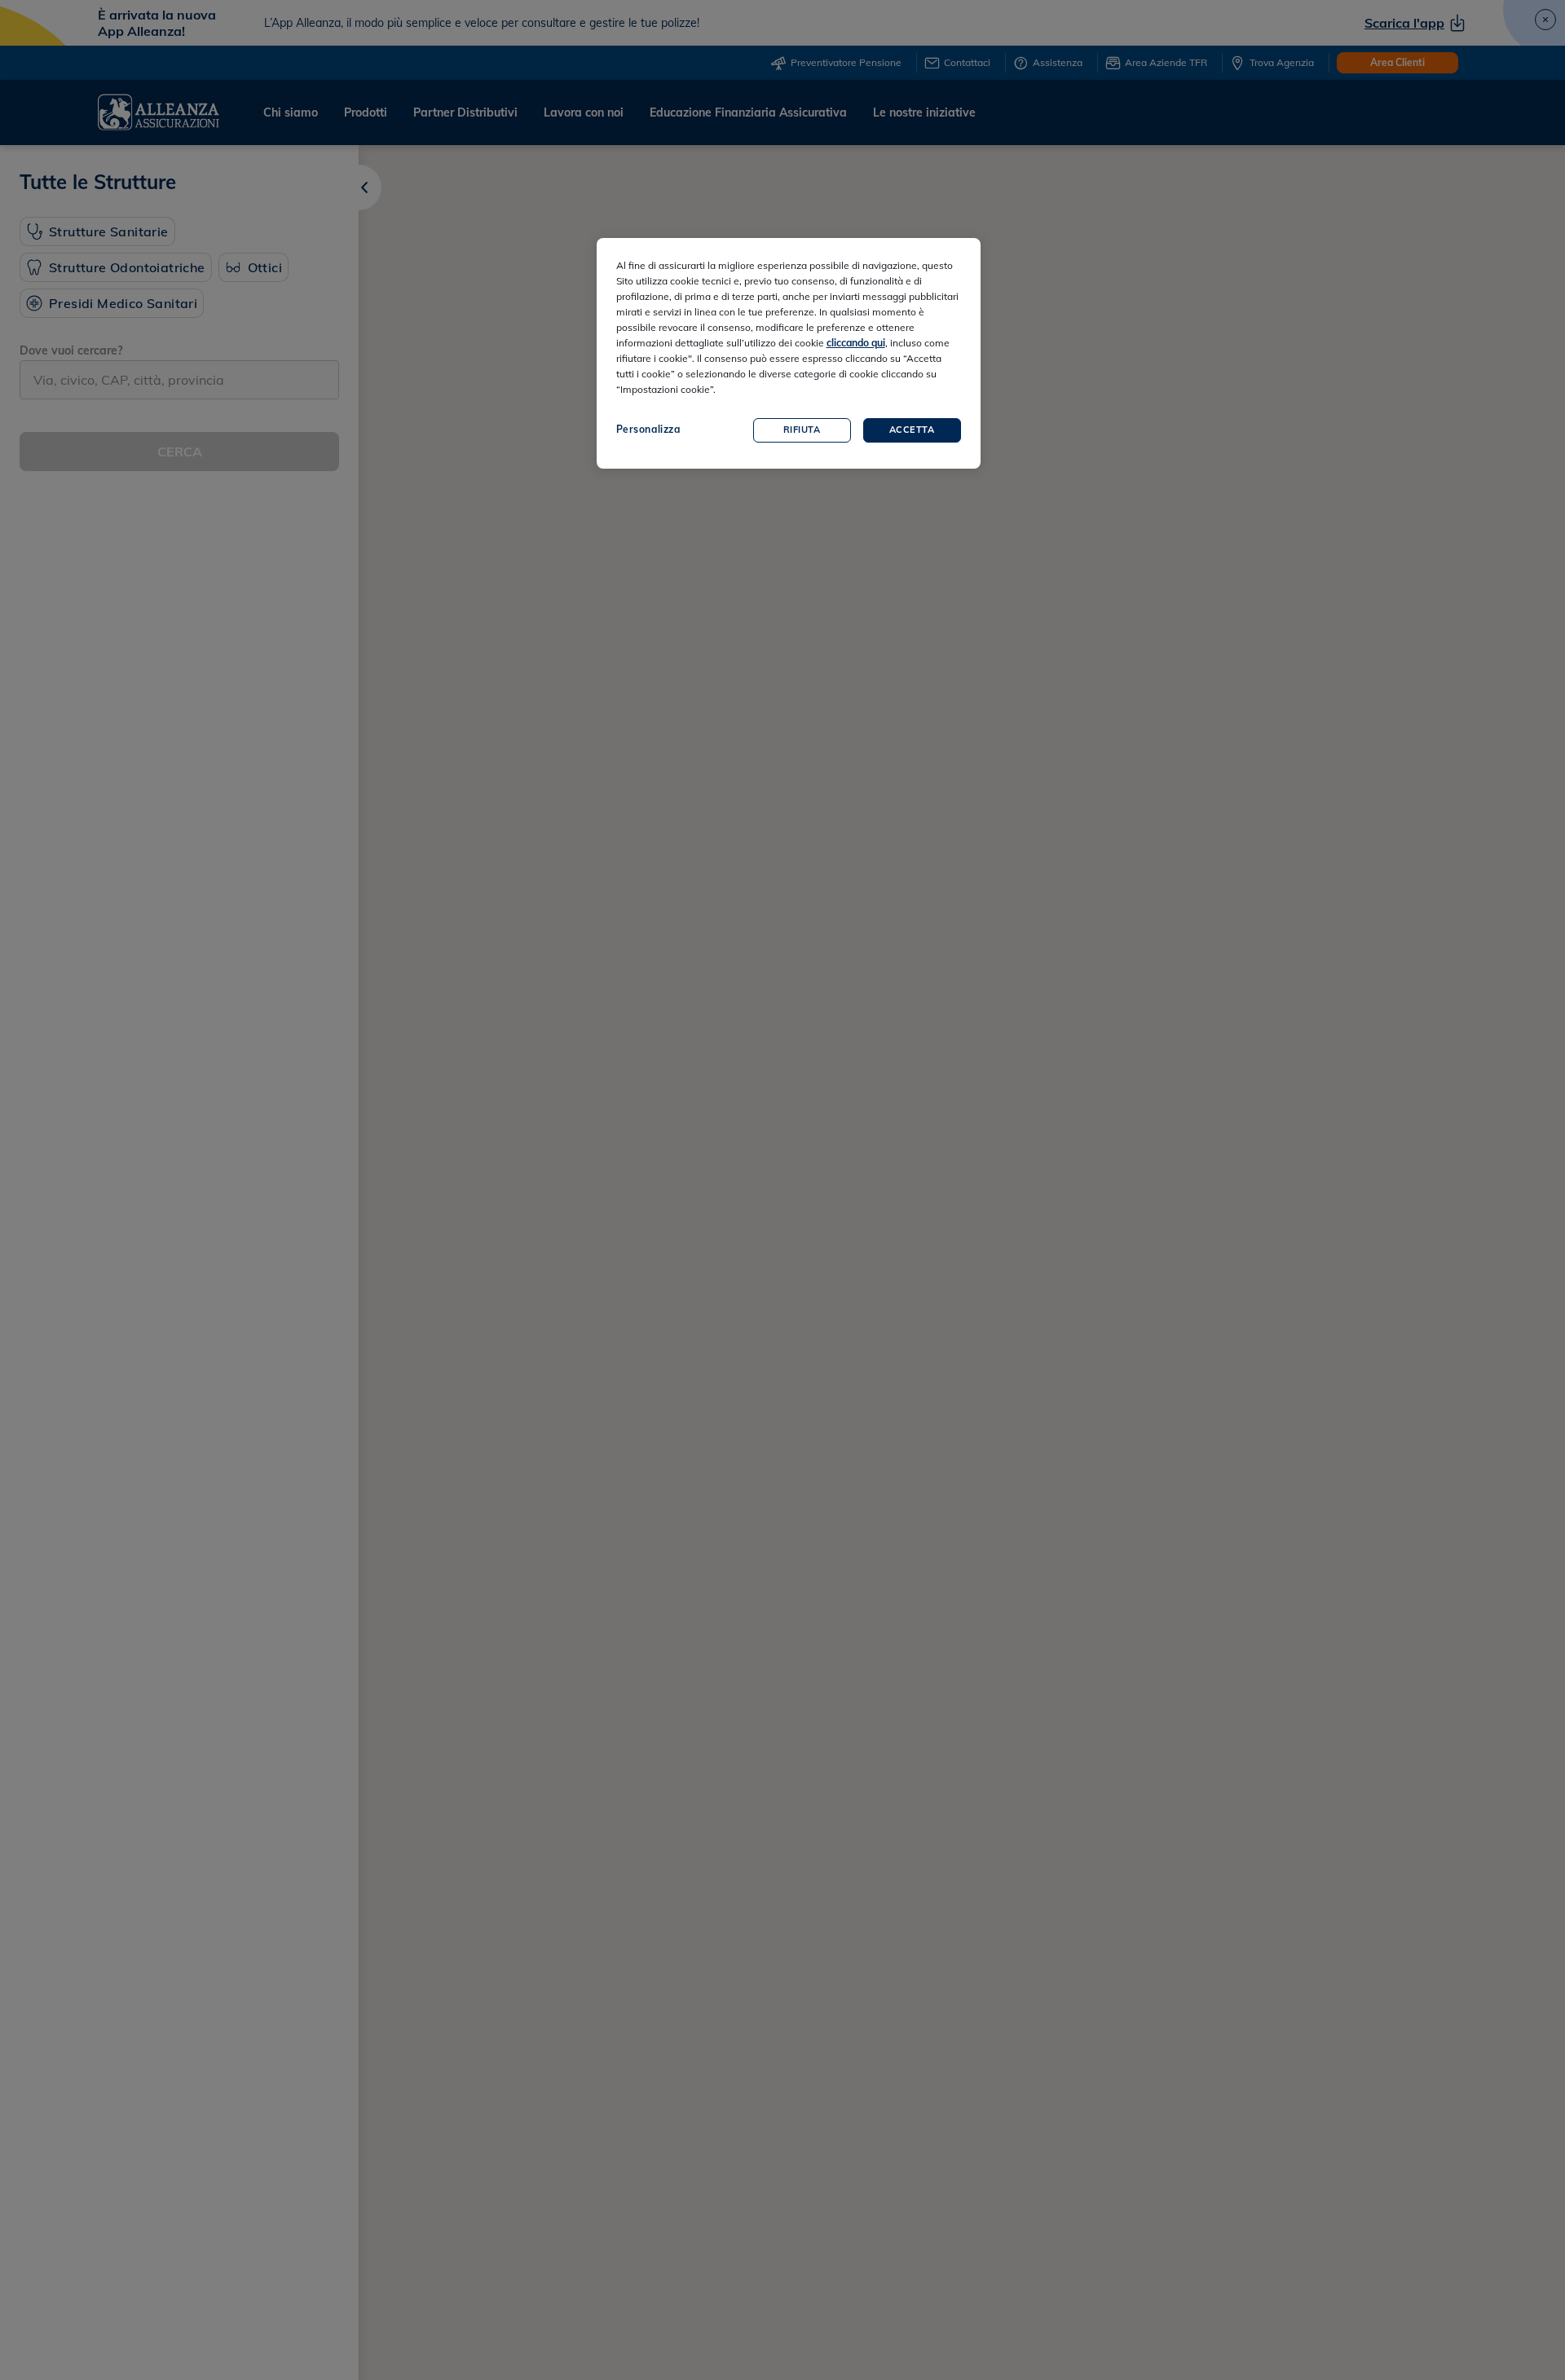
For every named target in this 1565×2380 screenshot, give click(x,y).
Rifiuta (802, 430)
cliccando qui (856, 343)
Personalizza (648, 429)
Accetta (912, 430)
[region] (789, 353)
